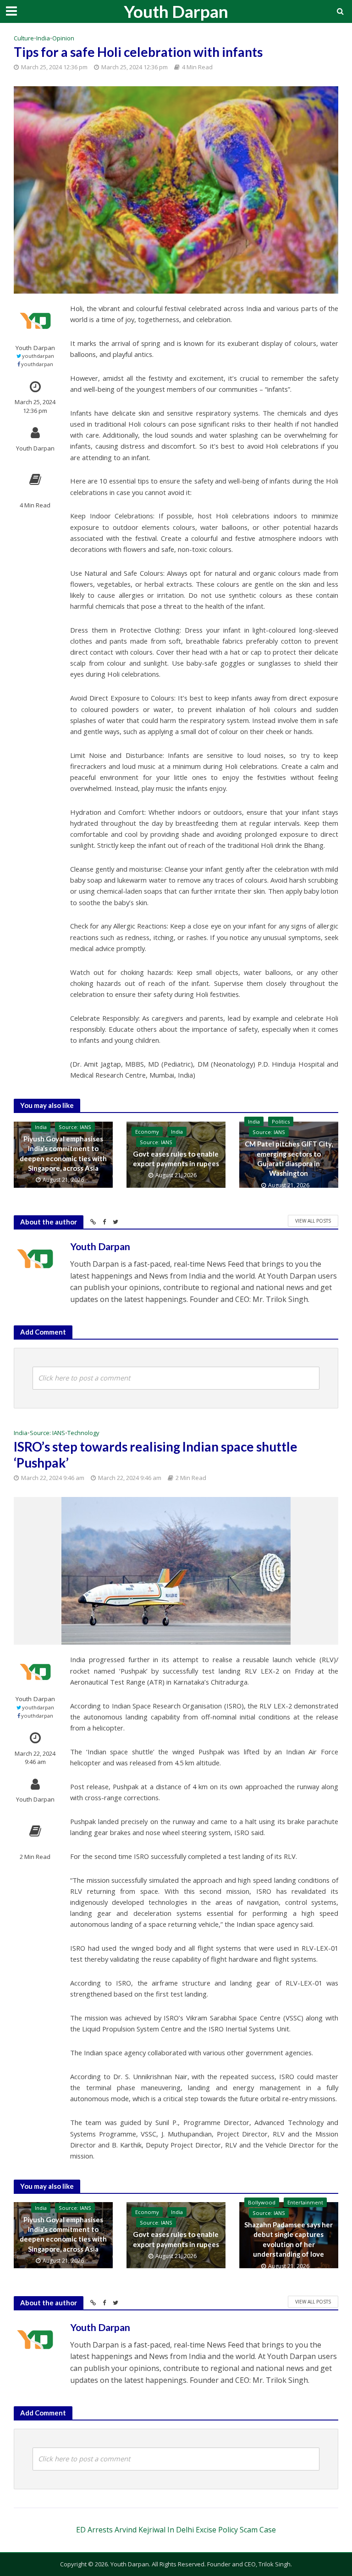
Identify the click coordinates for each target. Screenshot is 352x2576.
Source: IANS (75, 1127)
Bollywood (262, 2202)
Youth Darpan (176, 11)
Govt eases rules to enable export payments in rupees (176, 1159)
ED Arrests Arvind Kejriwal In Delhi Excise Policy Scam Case (176, 2530)
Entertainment (305, 2202)
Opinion (63, 38)
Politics (281, 1121)
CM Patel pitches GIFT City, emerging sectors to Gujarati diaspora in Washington (289, 1158)
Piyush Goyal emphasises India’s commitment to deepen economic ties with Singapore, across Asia (63, 1153)
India (43, 38)
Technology (83, 1433)
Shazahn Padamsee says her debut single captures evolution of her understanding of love (289, 2239)
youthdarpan (38, 356)
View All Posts (313, 1221)
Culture (24, 38)
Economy (147, 1132)
